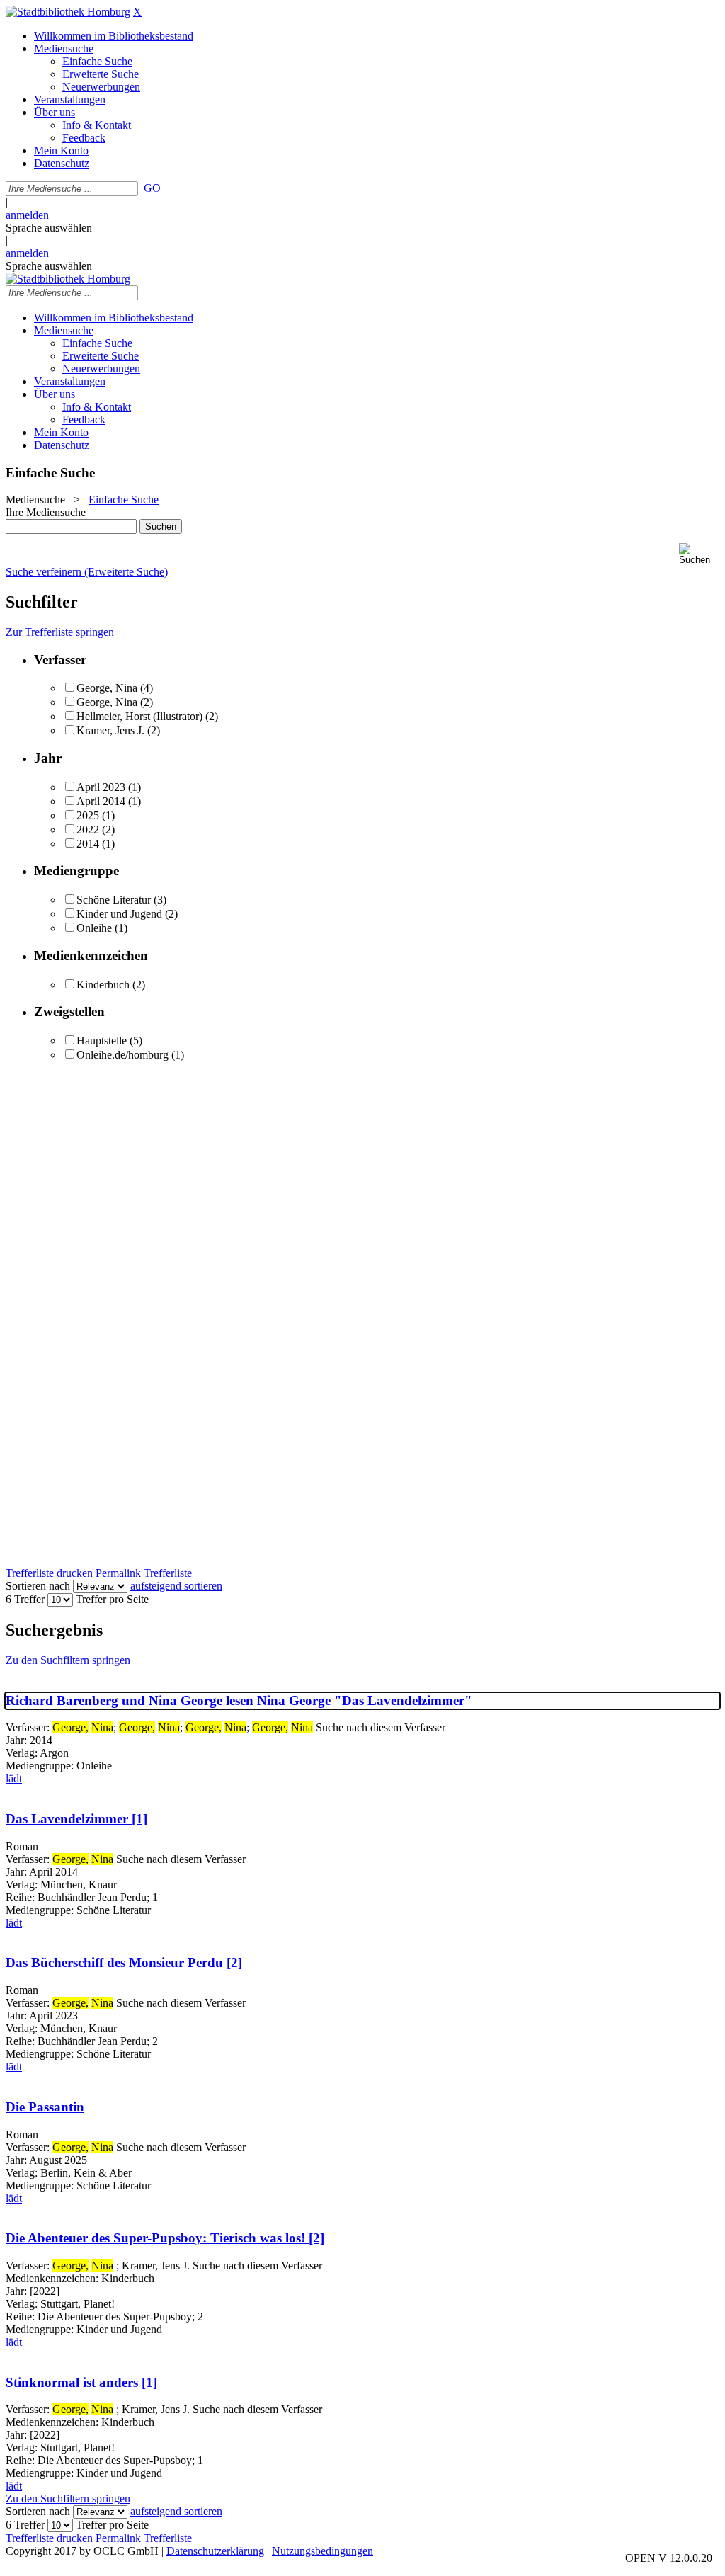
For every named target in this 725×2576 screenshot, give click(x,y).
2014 (88, 844)
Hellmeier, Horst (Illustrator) (139, 716)
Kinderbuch (103, 985)
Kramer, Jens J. (110, 730)
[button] (699, 554)
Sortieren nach (38, 1586)
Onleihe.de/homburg (122, 1055)
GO (152, 188)
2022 (88, 830)
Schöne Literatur (114, 900)
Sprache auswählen (49, 228)
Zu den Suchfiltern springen (68, 1660)
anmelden (27, 215)
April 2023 (101, 787)
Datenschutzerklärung (215, 2551)
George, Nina (107, 688)
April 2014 (101, 801)
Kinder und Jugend (119, 914)
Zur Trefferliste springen (60, 632)
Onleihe (94, 928)
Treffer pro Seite (112, 1599)
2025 (88, 815)
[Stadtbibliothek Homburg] (68, 12)
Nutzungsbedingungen (322, 2551)
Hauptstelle (102, 1041)
